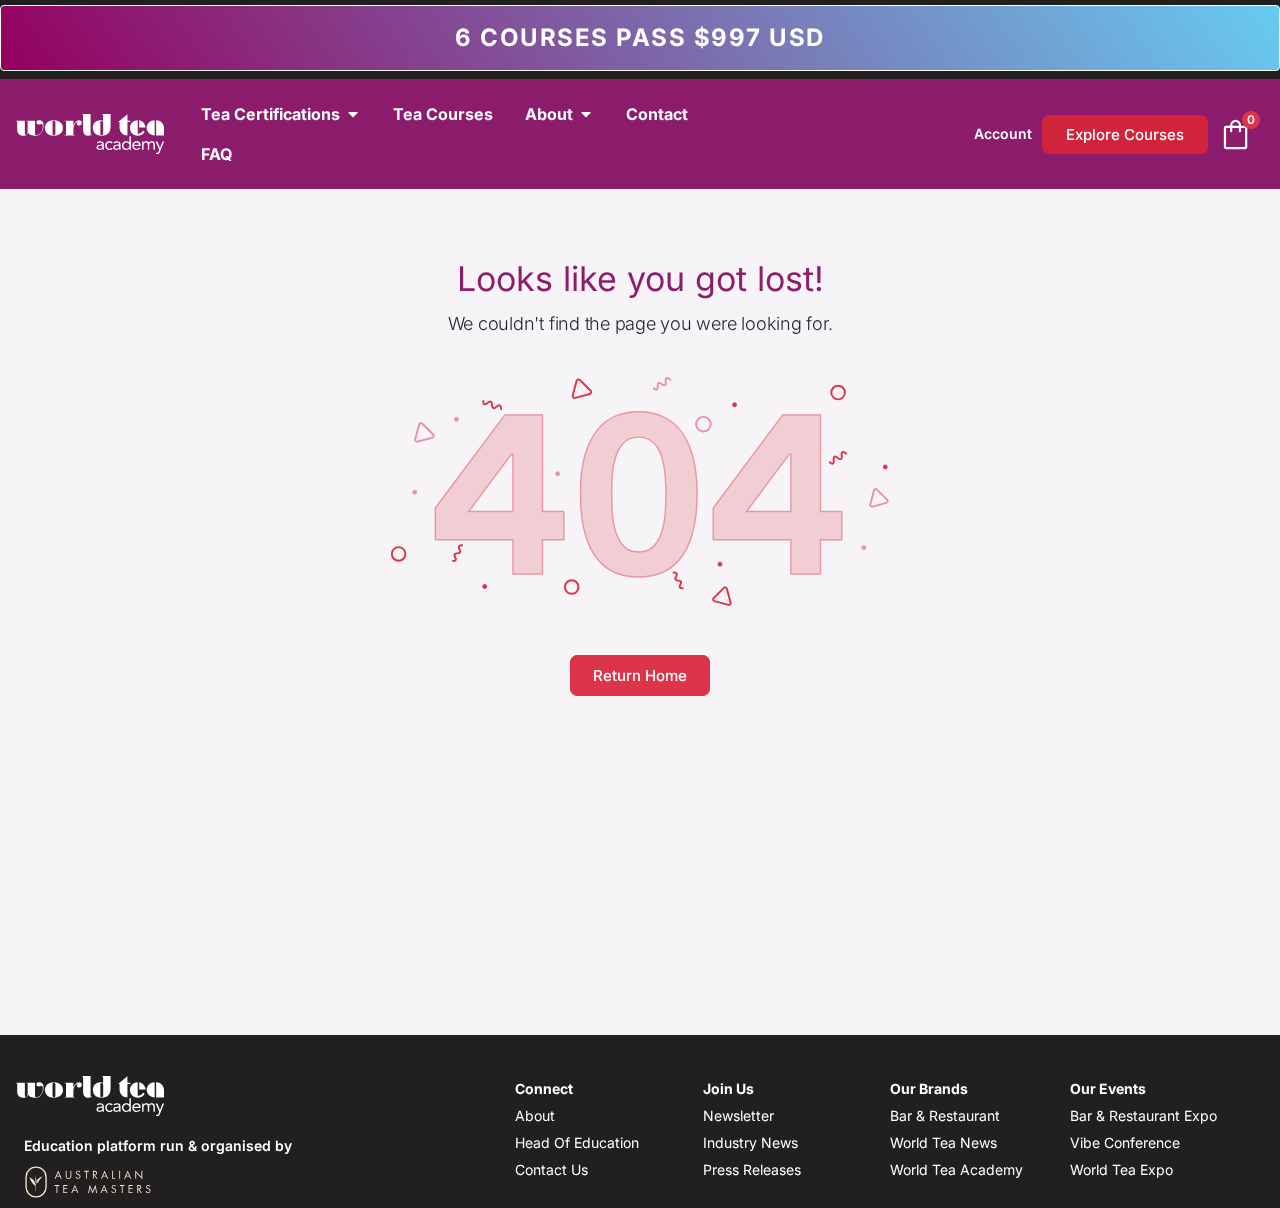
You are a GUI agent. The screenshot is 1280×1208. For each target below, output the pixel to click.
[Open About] (586, 114)
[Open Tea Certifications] (353, 114)
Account (1003, 133)
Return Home (640, 675)
